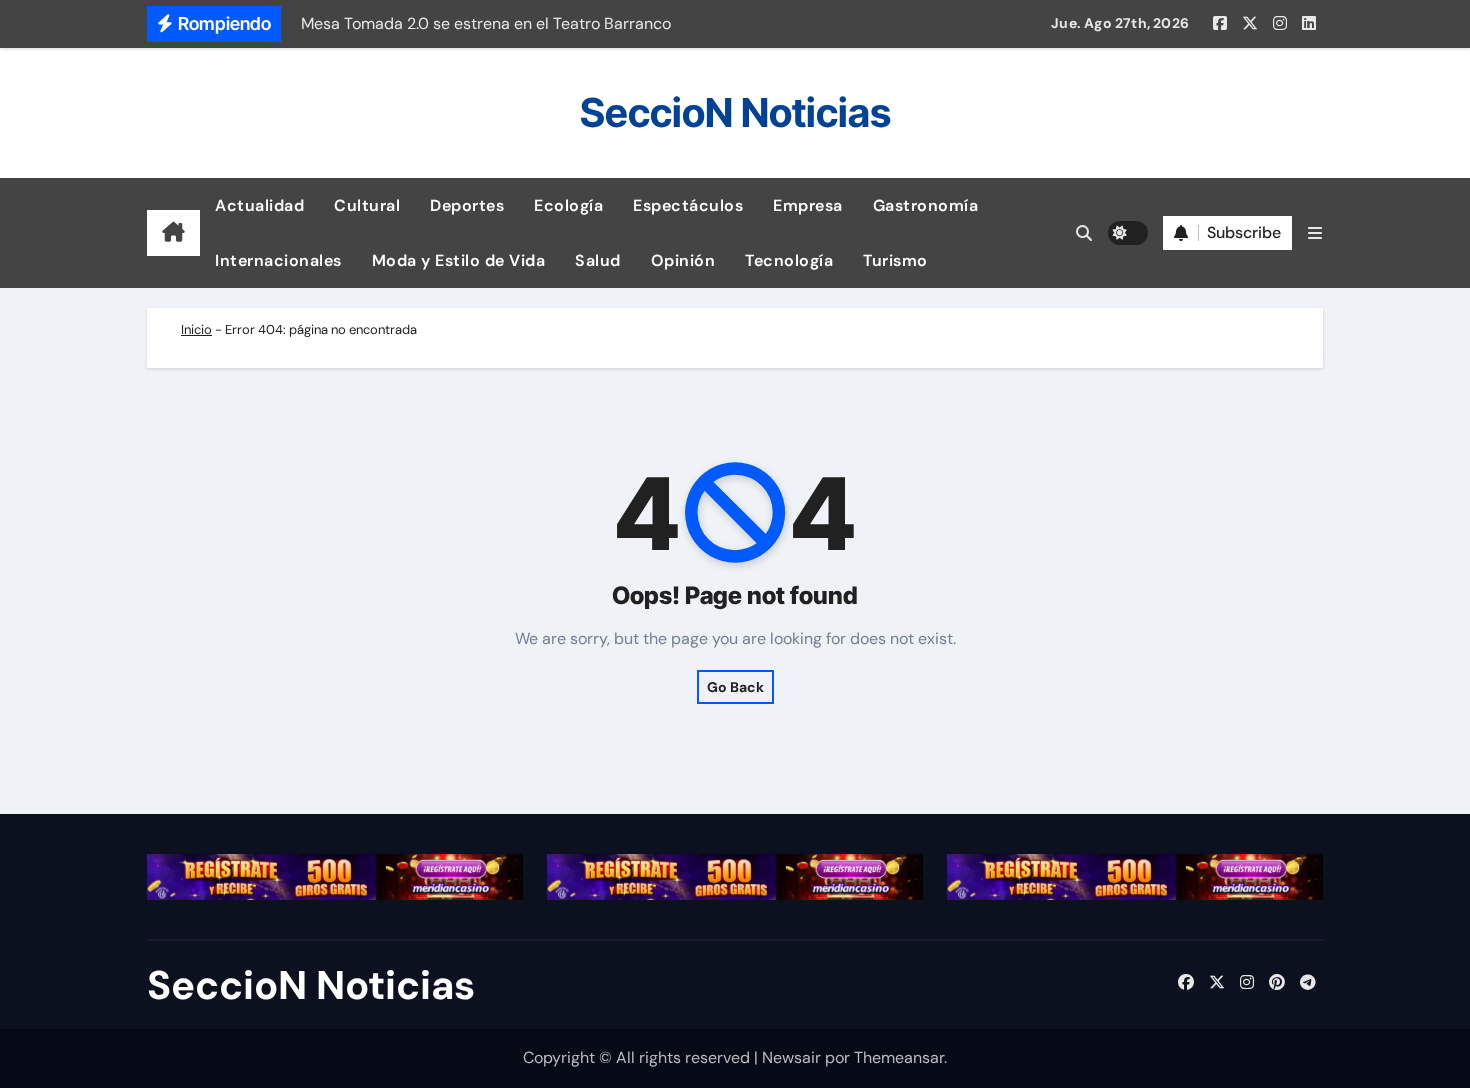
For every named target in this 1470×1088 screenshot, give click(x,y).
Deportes (467, 205)
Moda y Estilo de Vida (459, 260)
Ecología (568, 205)
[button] (1315, 233)
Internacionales (278, 260)
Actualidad (259, 205)
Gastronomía (926, 205)
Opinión (683, 260)
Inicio (196, 329)
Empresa (808, 205)
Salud (598, 260)
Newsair (791, 1057)
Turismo (895, 260)
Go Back (735, 687)
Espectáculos (688, 205)
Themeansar (899, 1057)
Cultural (367, 205)
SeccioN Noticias (735, 112)
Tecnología (789, 260)
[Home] (173, 233)
